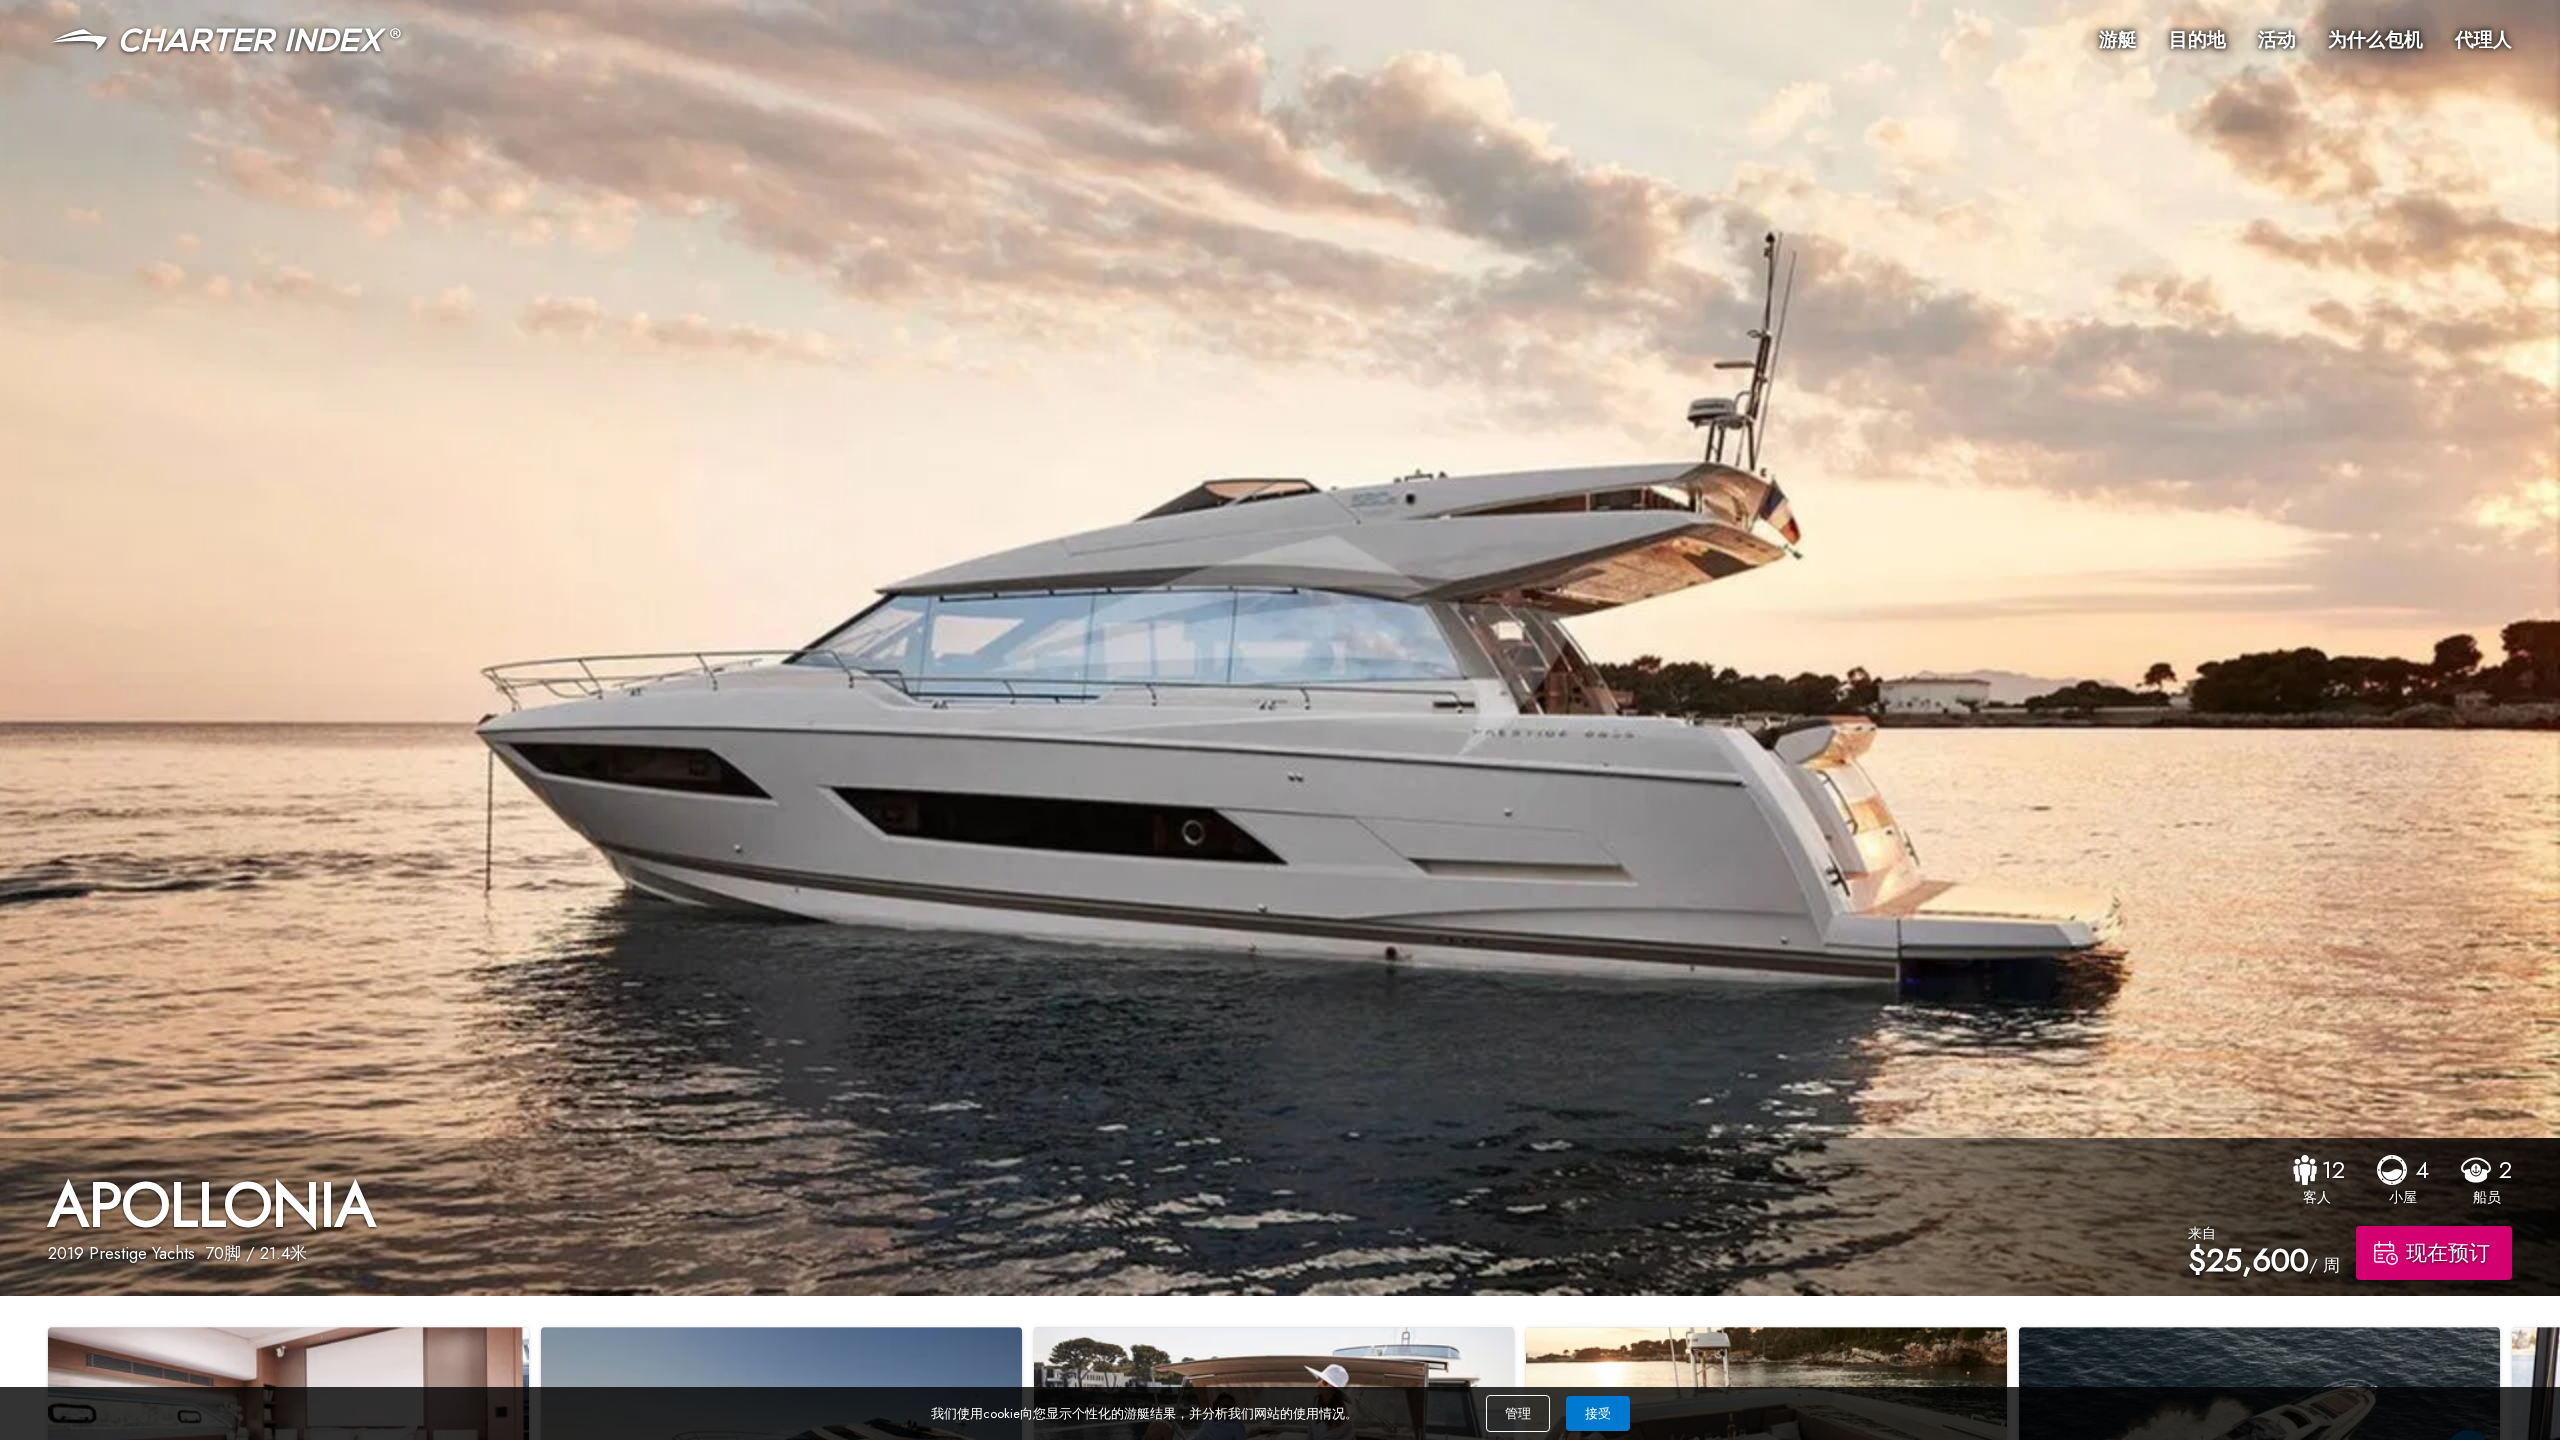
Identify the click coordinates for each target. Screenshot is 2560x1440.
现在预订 (2448, 1253)
